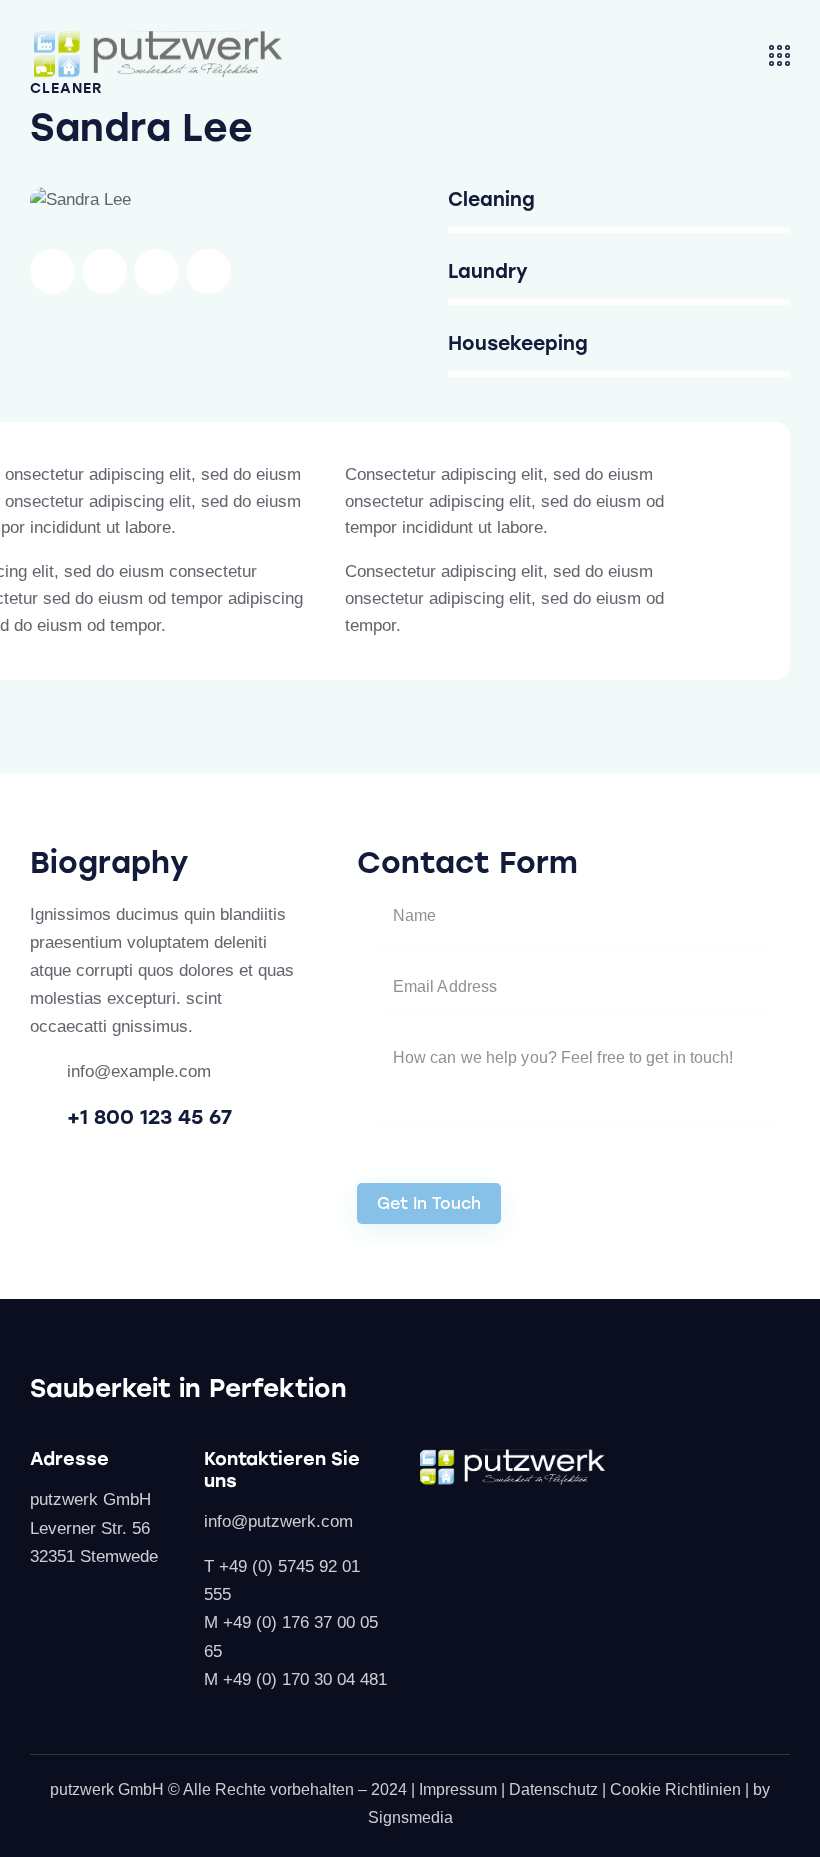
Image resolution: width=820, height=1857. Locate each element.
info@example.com (139, 1071)
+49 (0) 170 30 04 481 (305, 1679)
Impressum (458, 1789)
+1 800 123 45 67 (149, 1117)
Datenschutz (553, 1789)
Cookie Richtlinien (675, 1789)
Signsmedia (410, 1817)
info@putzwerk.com (278, 1521)
